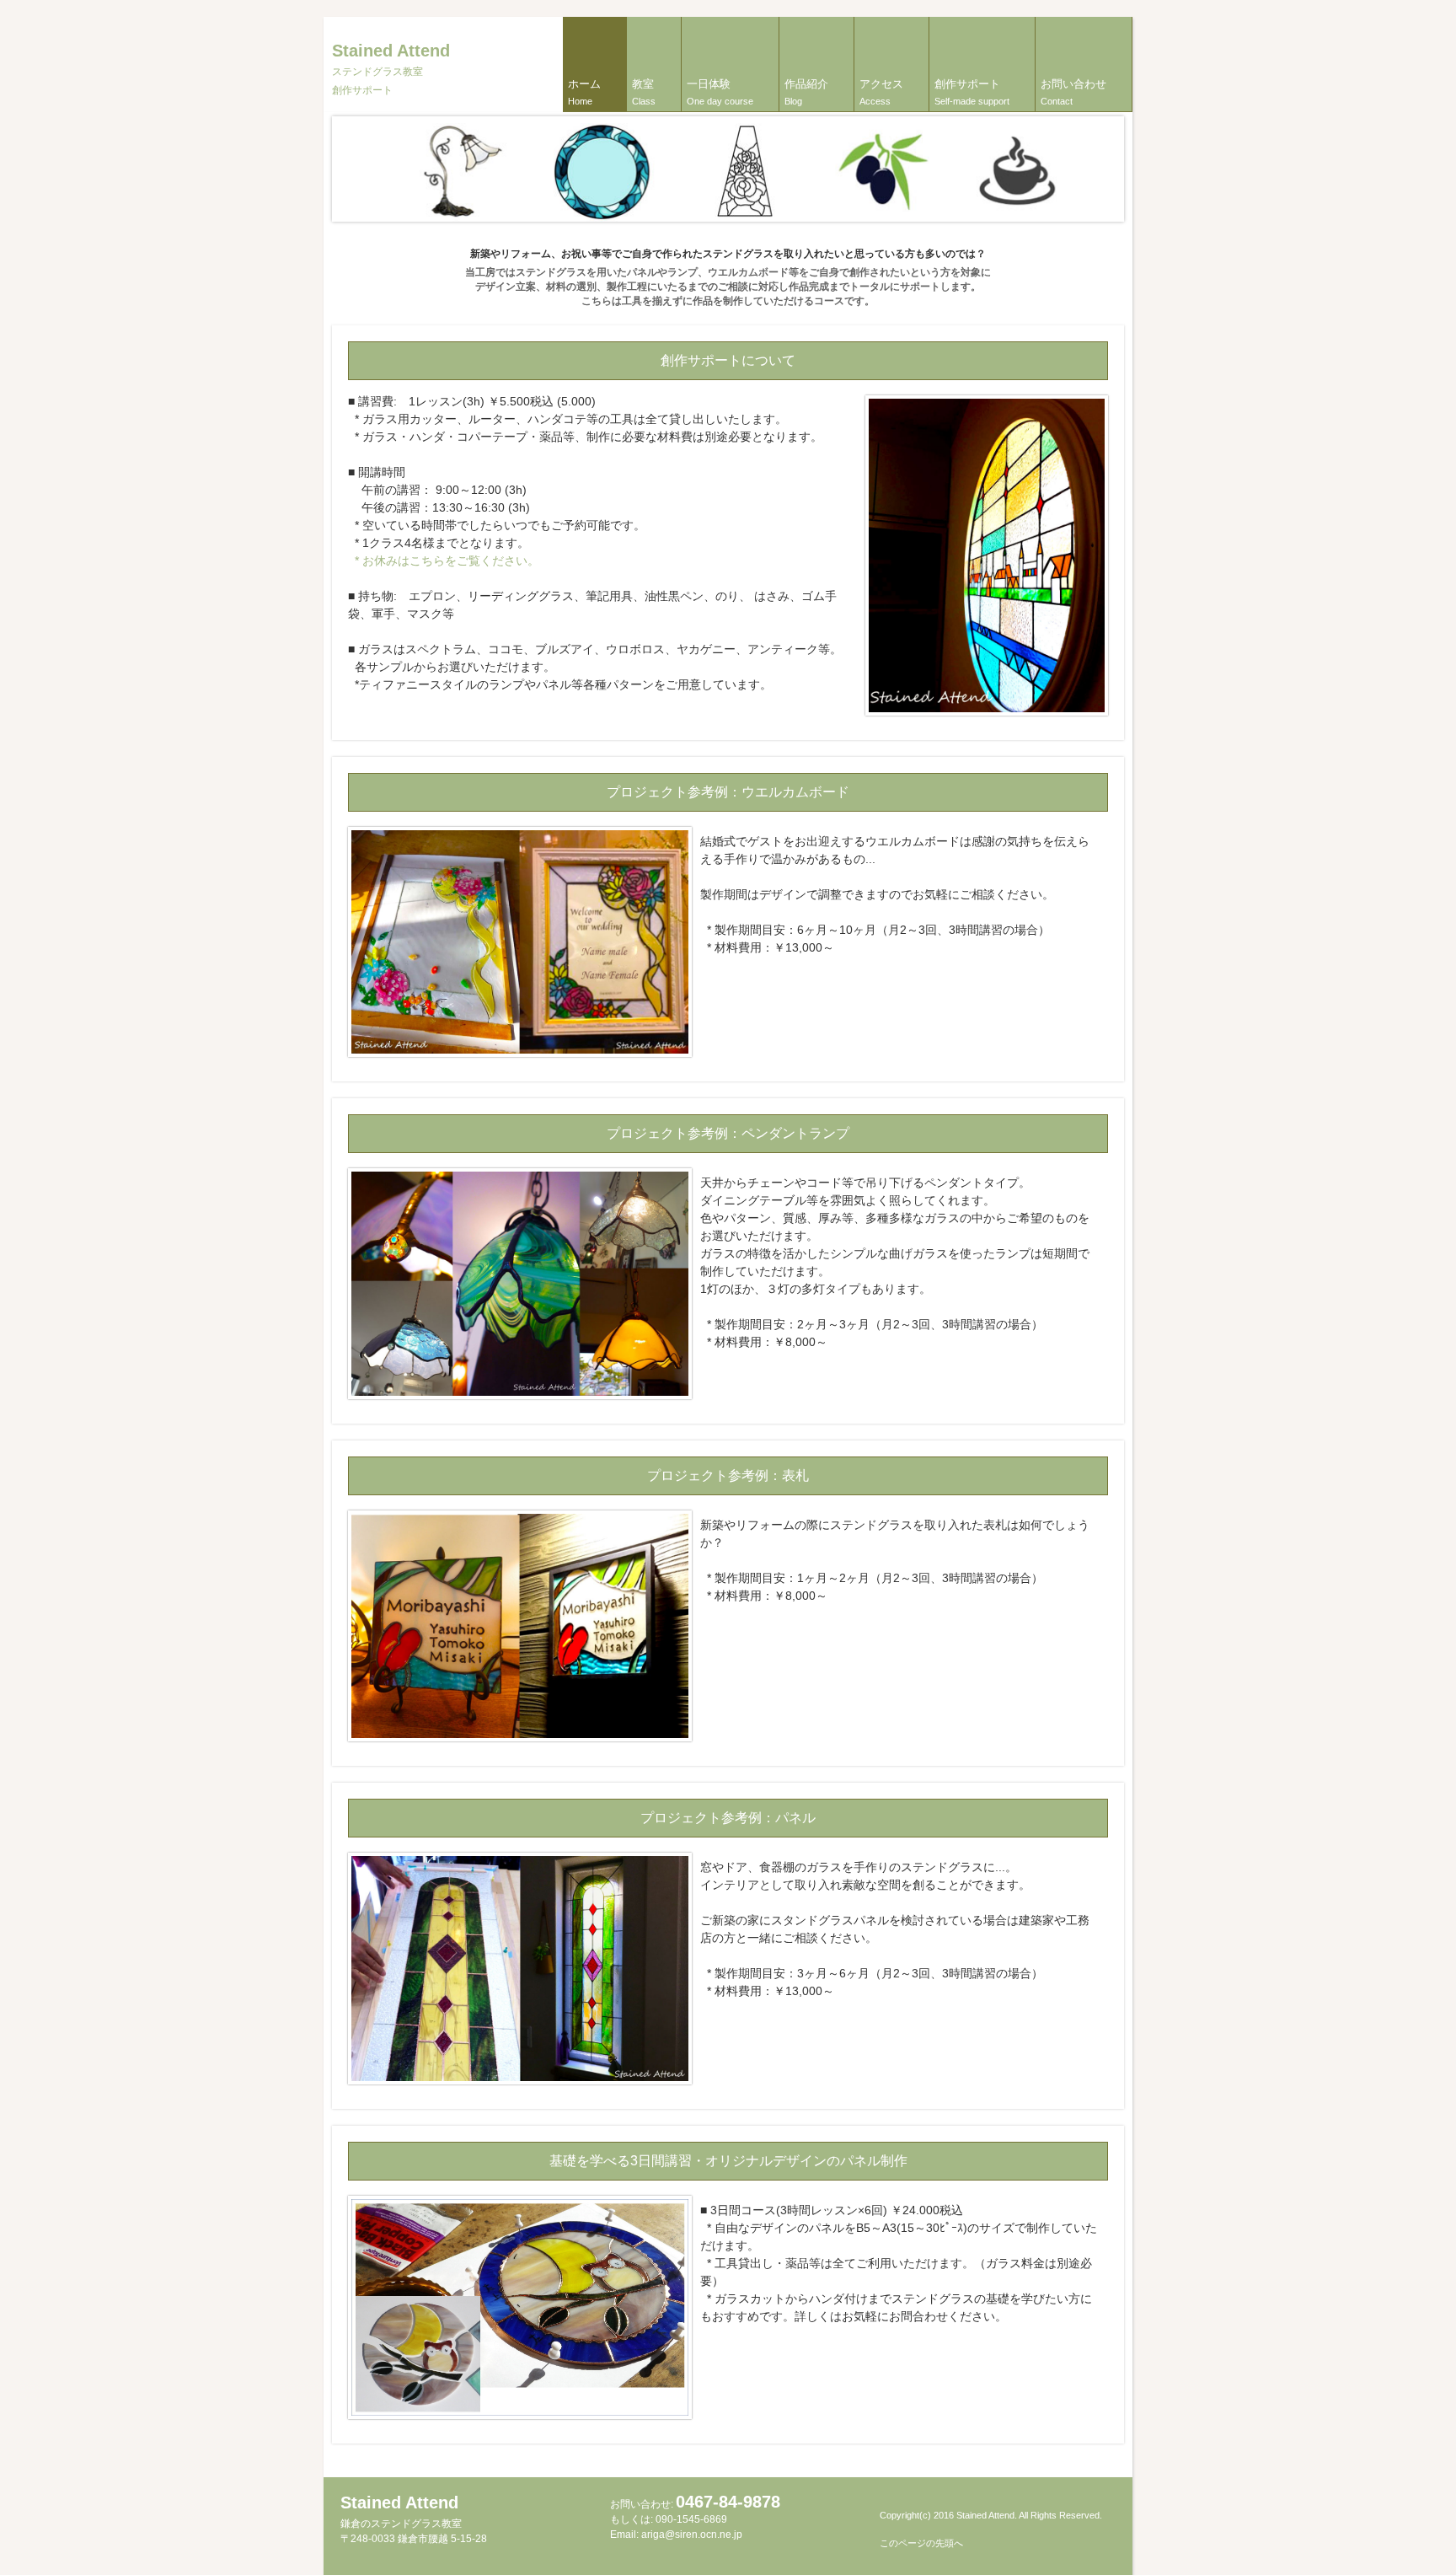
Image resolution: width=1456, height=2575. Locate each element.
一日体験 (720, 92)
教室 (644, 92)
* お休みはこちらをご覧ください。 (444, 561)
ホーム (584, 92)
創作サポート (972, 92)
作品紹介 (806, 92)
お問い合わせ (1073, 92)
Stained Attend (391, 69)
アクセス (881, 92)
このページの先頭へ (921, 2543)
